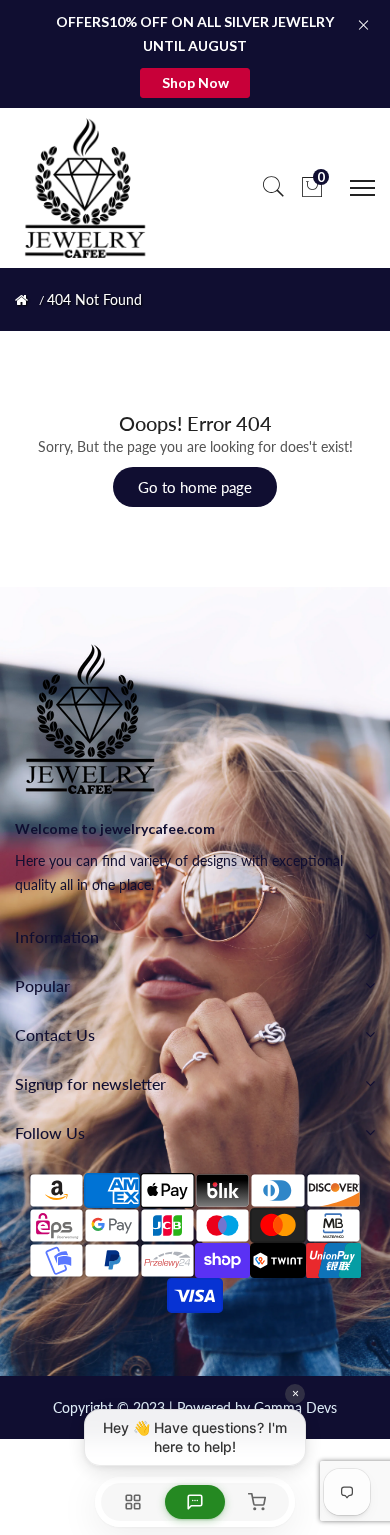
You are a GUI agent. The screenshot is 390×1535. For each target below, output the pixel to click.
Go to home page (195, 487)
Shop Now (195, 82)
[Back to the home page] (21, 300)
